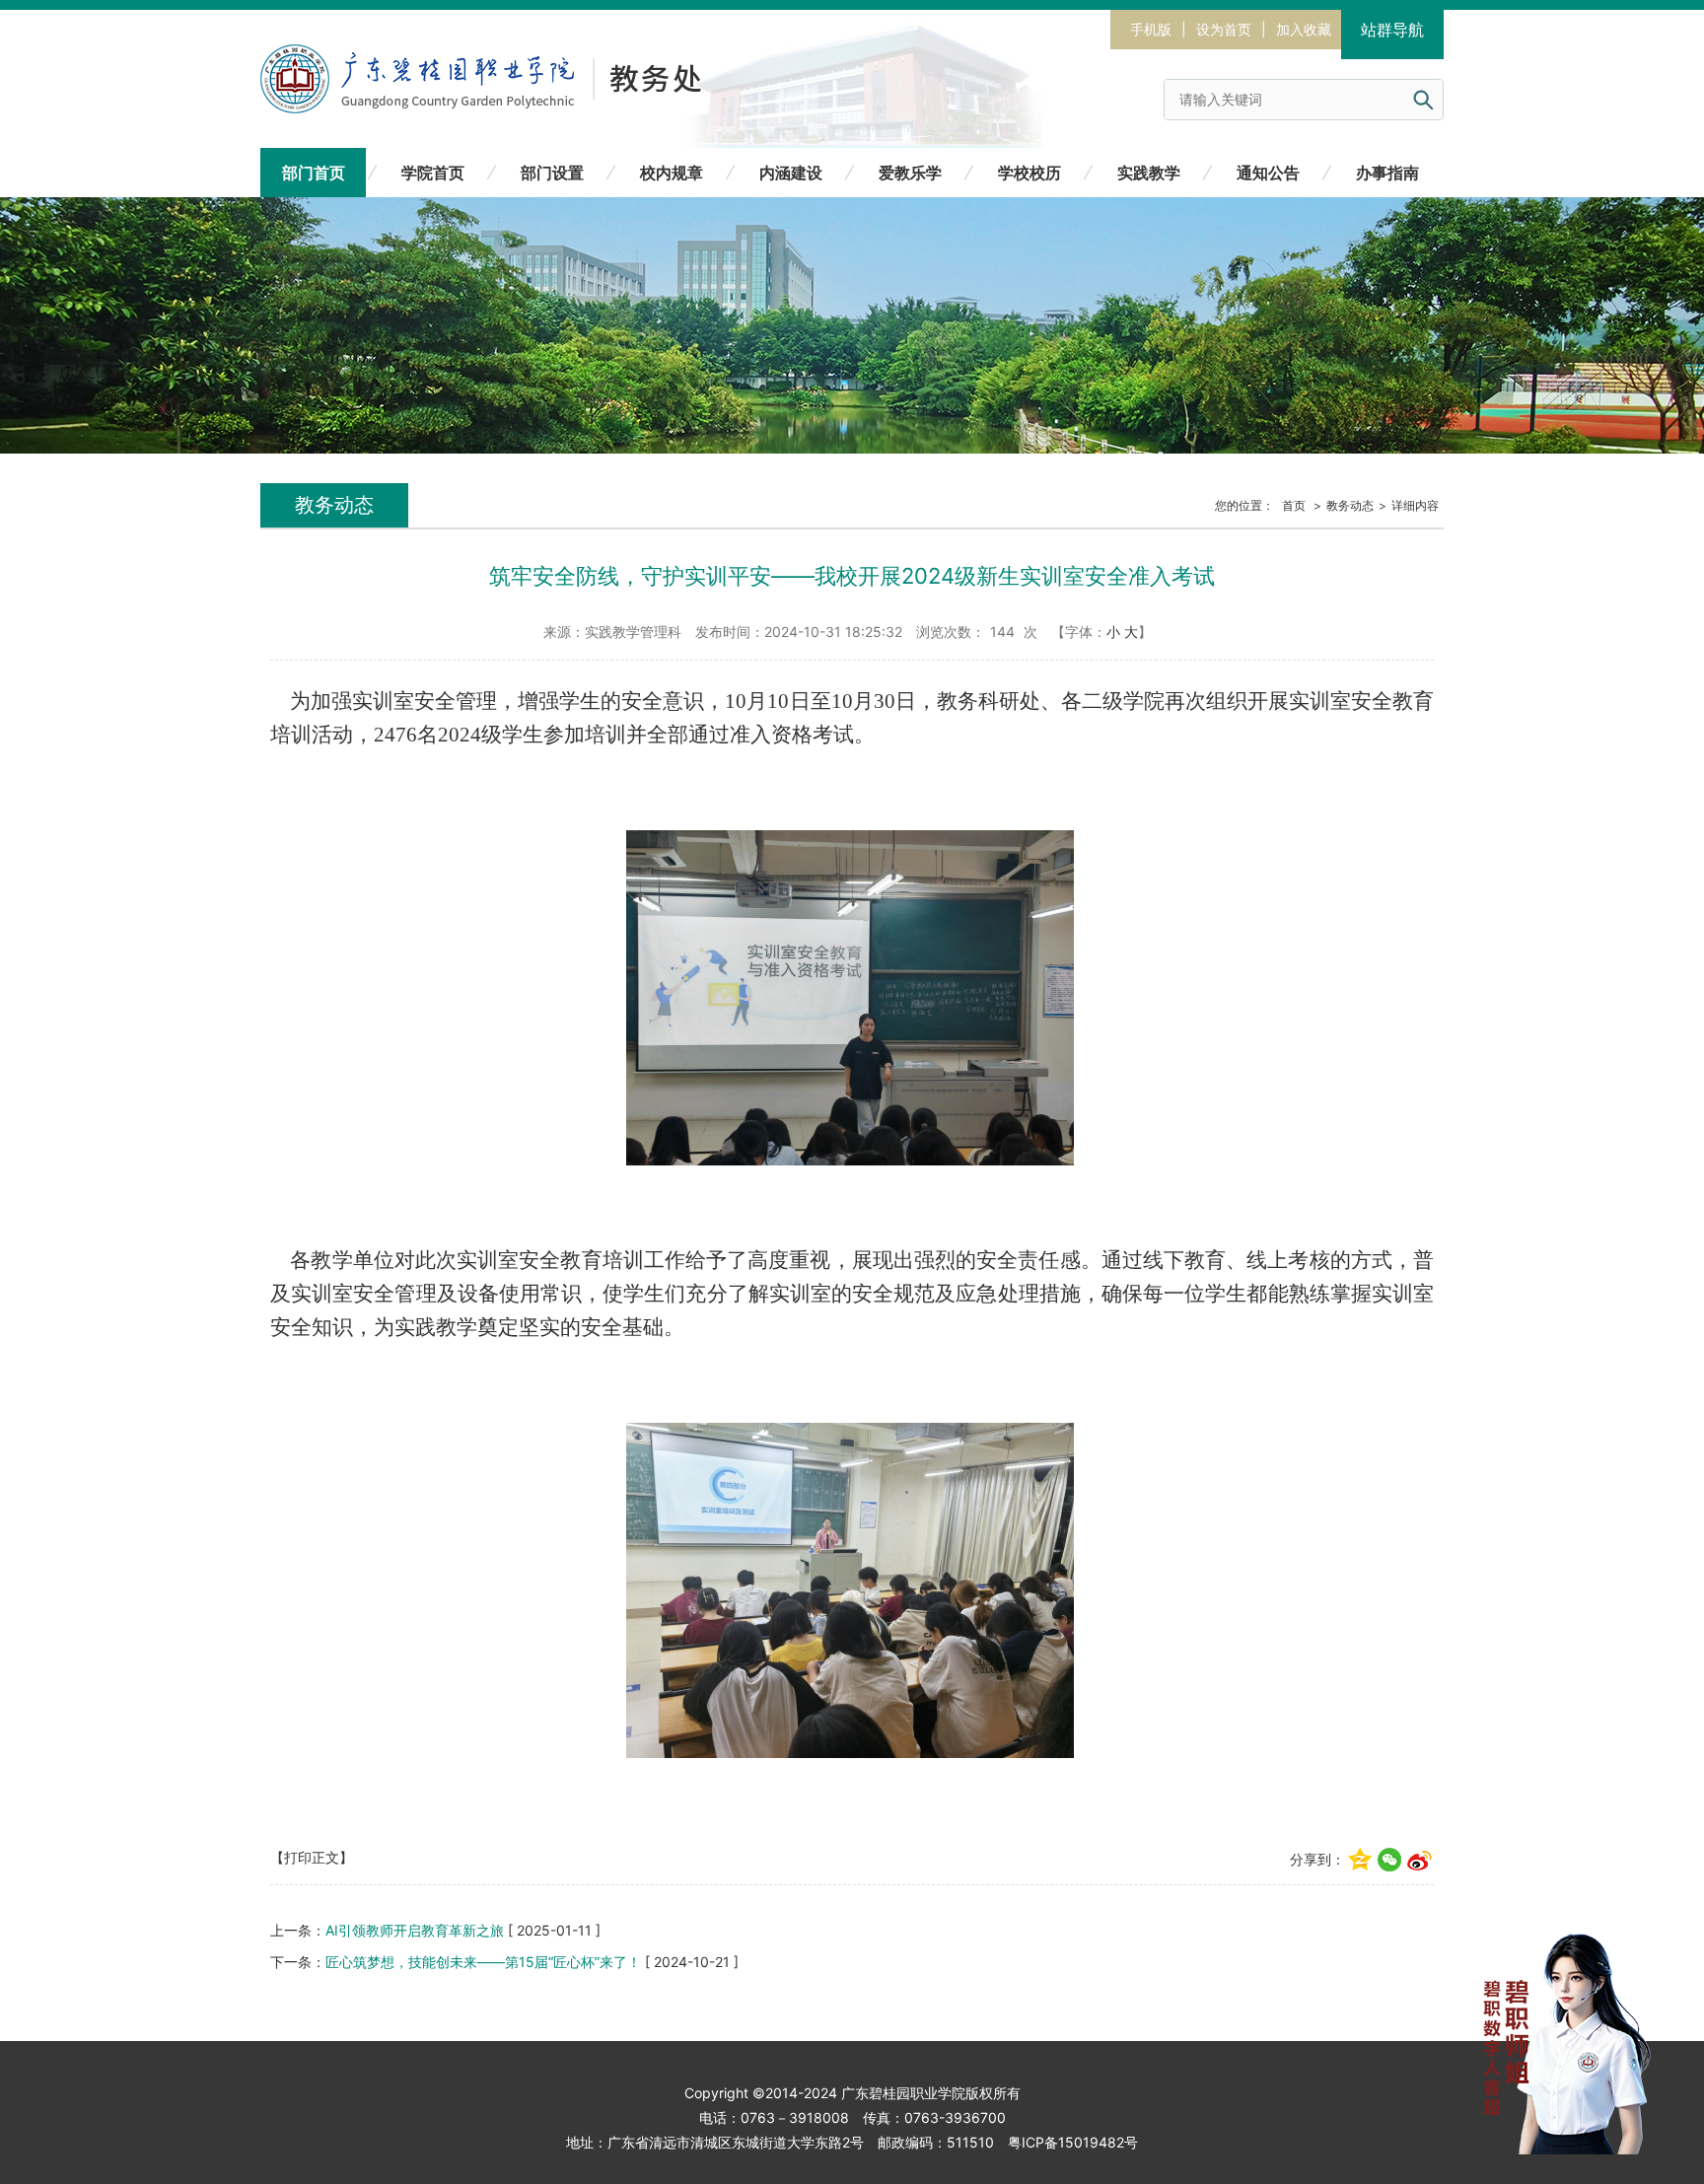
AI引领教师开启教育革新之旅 (415, 1930)
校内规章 (672, 173)
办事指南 (1387, 173)
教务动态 (1350, 505)
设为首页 (1224, 29)
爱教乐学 (910, 173)
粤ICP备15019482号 (1073, 2142)
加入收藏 (1304, 29)
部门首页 (314, 173)
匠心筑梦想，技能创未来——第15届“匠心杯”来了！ (483, 1962)
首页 (1294, 505)
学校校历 (1029, 173)
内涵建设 (791, 173)
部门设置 (552, 173)
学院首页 (433, 173)
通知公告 (1268, 173)
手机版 (1151, 29)
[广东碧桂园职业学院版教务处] (513, 57)
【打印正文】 (312, 1857)
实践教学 (1149, 173)
